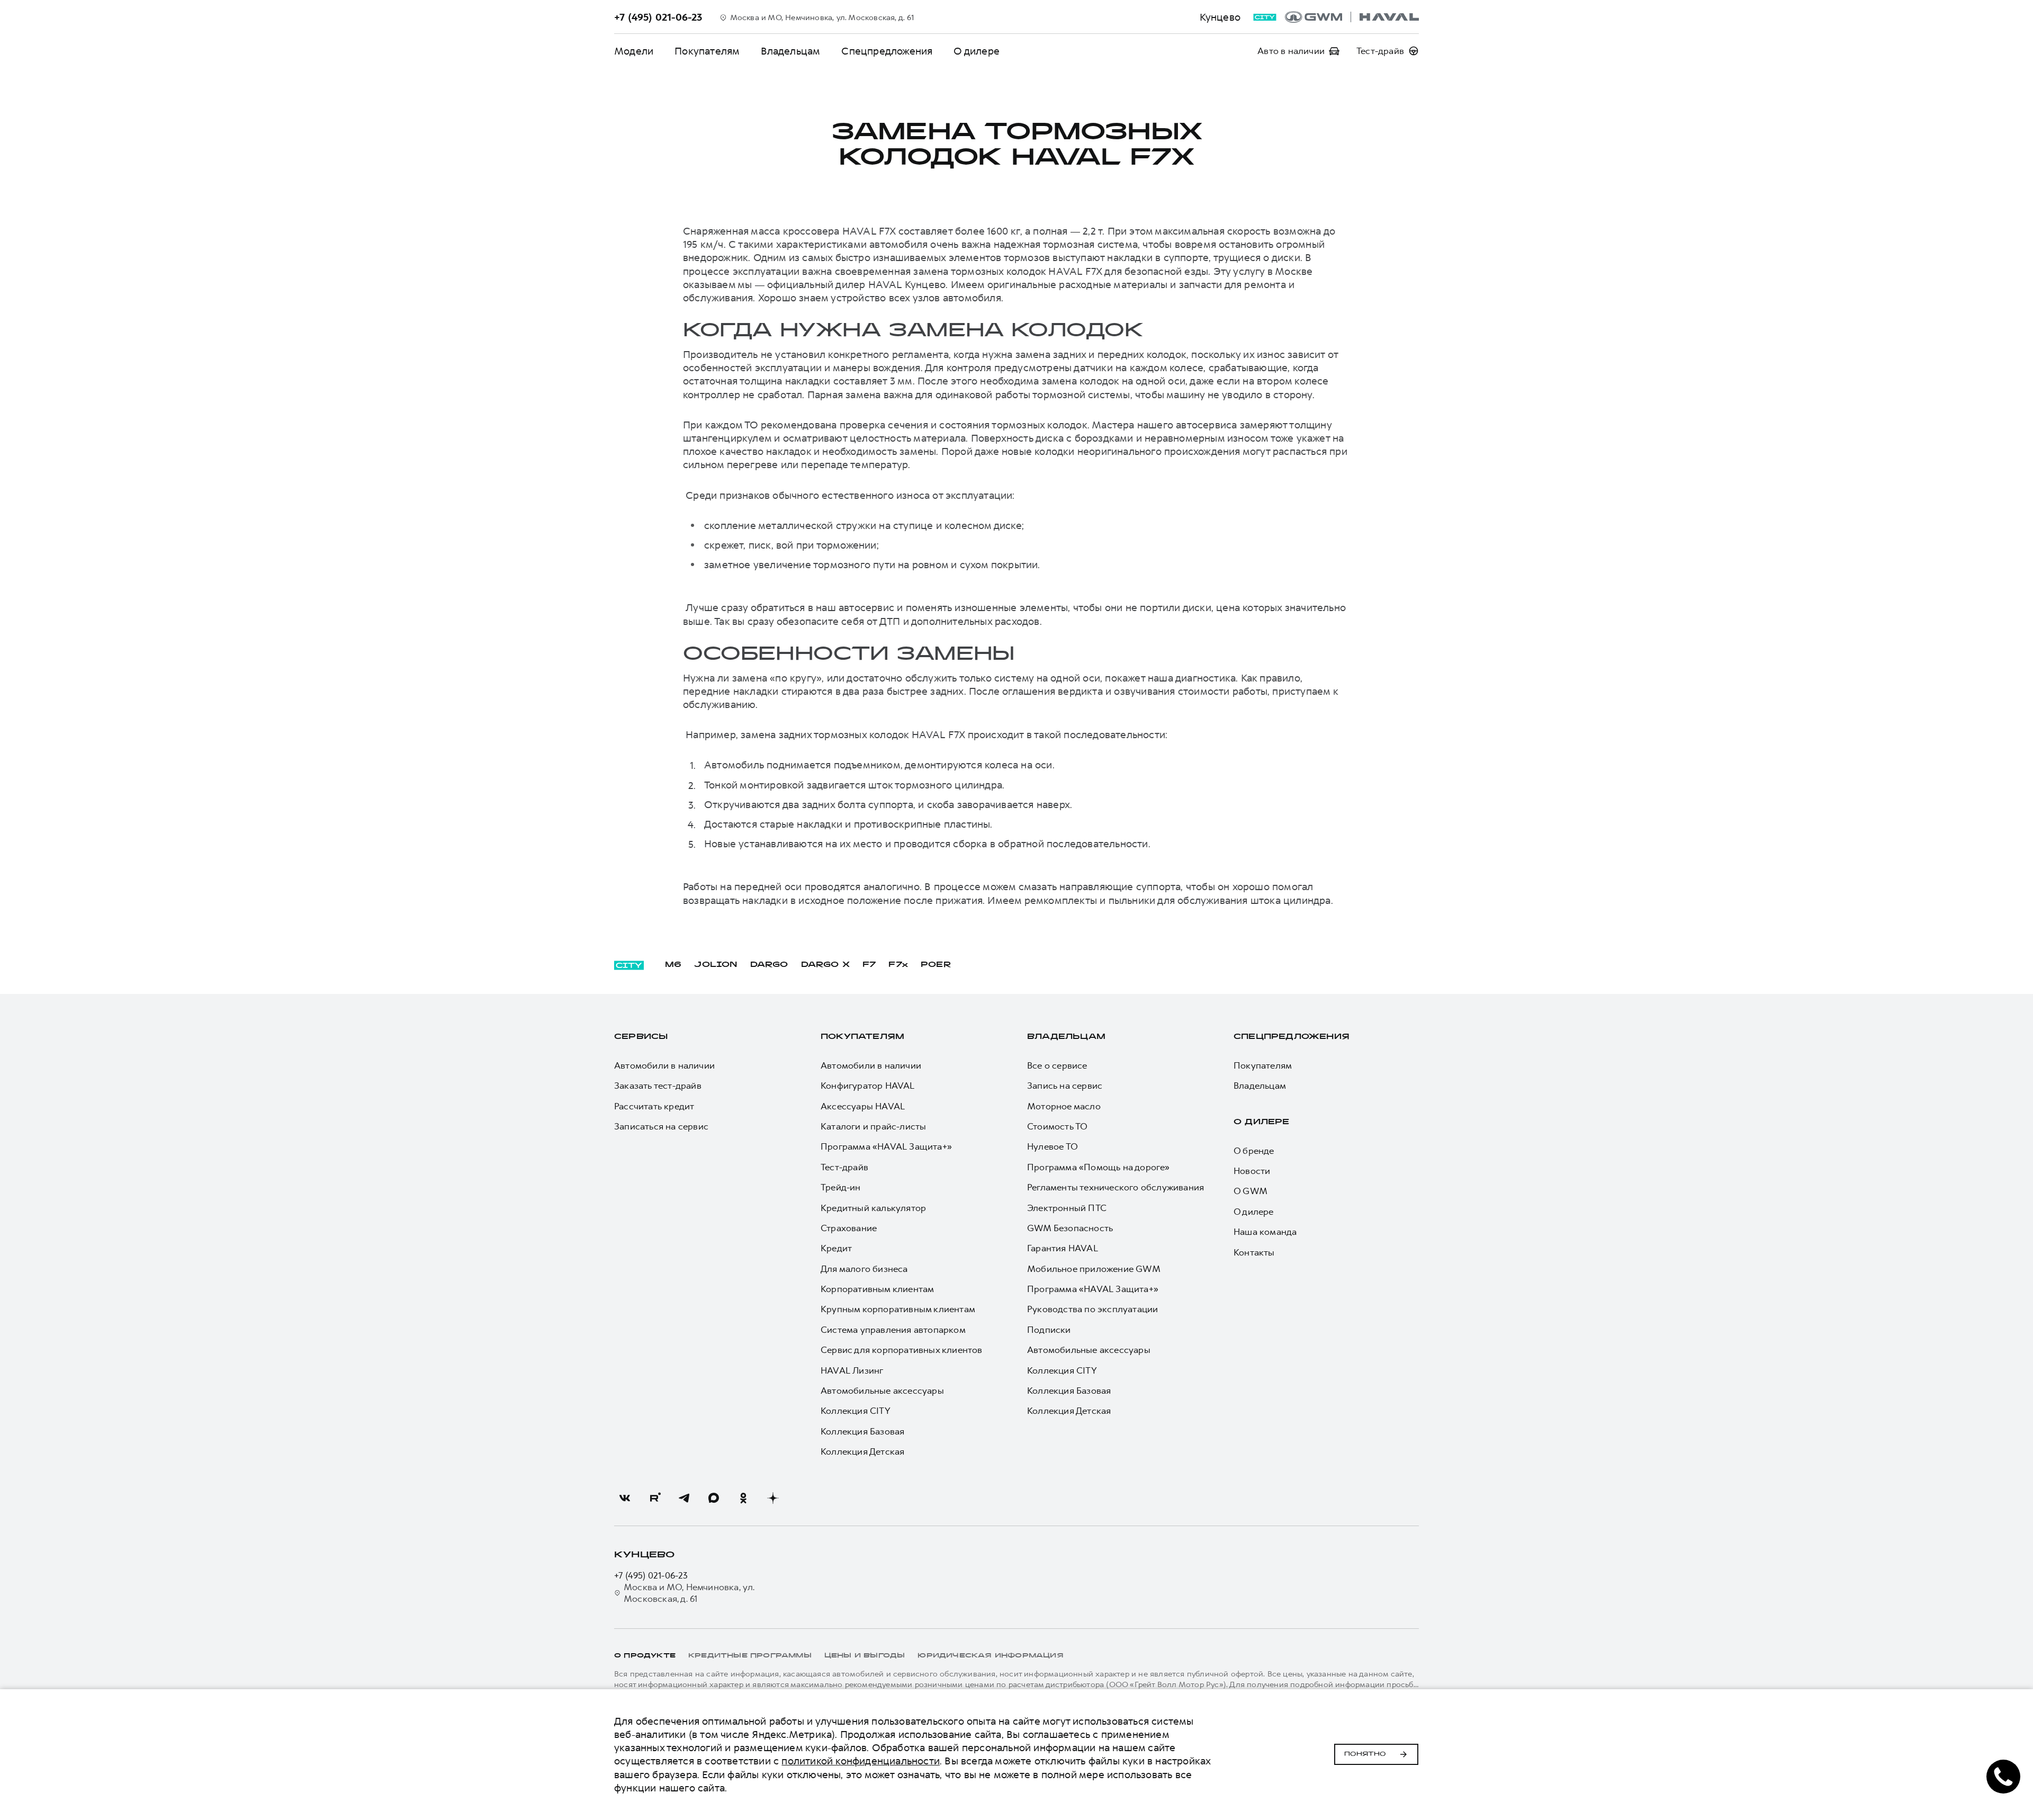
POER (936, 965)
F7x (898, 965)
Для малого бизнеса (864, 1269)
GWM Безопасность (1070, 1228)
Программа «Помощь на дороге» (1099, 1167)
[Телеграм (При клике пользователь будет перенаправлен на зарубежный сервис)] (684, 1498)
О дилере (977, 51)
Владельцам (790, 51)
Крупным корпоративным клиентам (898, 1309)
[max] (714, 1498)
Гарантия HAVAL (1063, 1248)
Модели (634, 51)
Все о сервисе (1057, 1065)
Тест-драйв (844, 1167)
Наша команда (1265, 1232)
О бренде (1254, 1151)
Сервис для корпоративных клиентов (902, 1350)
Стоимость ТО (1057, 1126)
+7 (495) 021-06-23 (651, 1575)
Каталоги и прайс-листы (873, 1126)
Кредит (836, 1248)
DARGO (769, 965)
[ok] (743, 1498)
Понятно (1365, 1754)
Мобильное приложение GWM (1094, 1269)
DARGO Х (825, 965)
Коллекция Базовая (862, 1431)
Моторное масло (1064, 1106)
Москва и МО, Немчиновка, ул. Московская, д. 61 (689, 1593)
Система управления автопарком (893, 1330)
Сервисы (641, 1037)
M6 (673, 965)
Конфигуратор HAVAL (868, 1086)
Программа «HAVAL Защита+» (886, 1146)
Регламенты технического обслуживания (1116, 1187)
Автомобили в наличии (664, 1065)
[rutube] (654, 1498)
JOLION (716, 965)
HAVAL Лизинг (852, 1370)
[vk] (625, 1498)
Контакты (1254, 1252)
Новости (1252, 1171)
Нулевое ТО (1053, 1146)
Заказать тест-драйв (658, 1086)
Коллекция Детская (862, 1451)
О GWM (1251, 1191)
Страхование (849, 1228)
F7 (869, 965)
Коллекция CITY (856, 1411)
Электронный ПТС (1067, 1208)
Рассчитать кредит (654, 1106)
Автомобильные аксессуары (882, 1391)
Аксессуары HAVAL (863, 1106)
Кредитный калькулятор (873, 1208)
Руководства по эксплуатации (1092, 1309)
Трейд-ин (841, 1187)
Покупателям (707, 51)
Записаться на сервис (661, 1126)
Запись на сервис (1065, 1086)
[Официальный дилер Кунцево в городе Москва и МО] (1352, 17)
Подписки (1049, 1330)
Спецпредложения (887, 51)
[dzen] (773, 1498)
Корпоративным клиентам (877, 1289)
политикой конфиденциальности (861, 1761)
